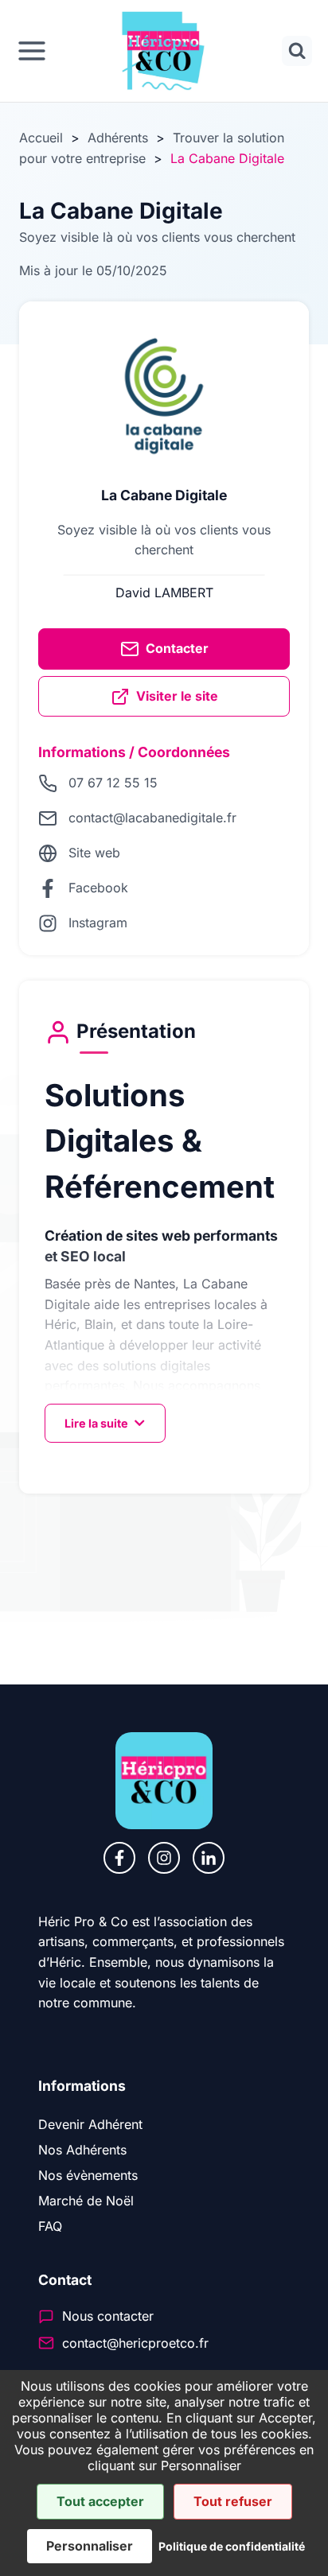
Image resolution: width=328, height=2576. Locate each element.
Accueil (41, 138)
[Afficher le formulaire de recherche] (297, 51)
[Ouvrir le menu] (32, 51)
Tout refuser (233, 2501)
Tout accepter (100, 2501)
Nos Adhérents (82, 2150)
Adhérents (118, 138)
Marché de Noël (86, 2201)
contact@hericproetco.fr (135, 2343)
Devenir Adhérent (90, 2124)
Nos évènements (88, 2175)
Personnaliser (90, 2546)
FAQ (50, 2226)
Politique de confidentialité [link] (232, 2546)
